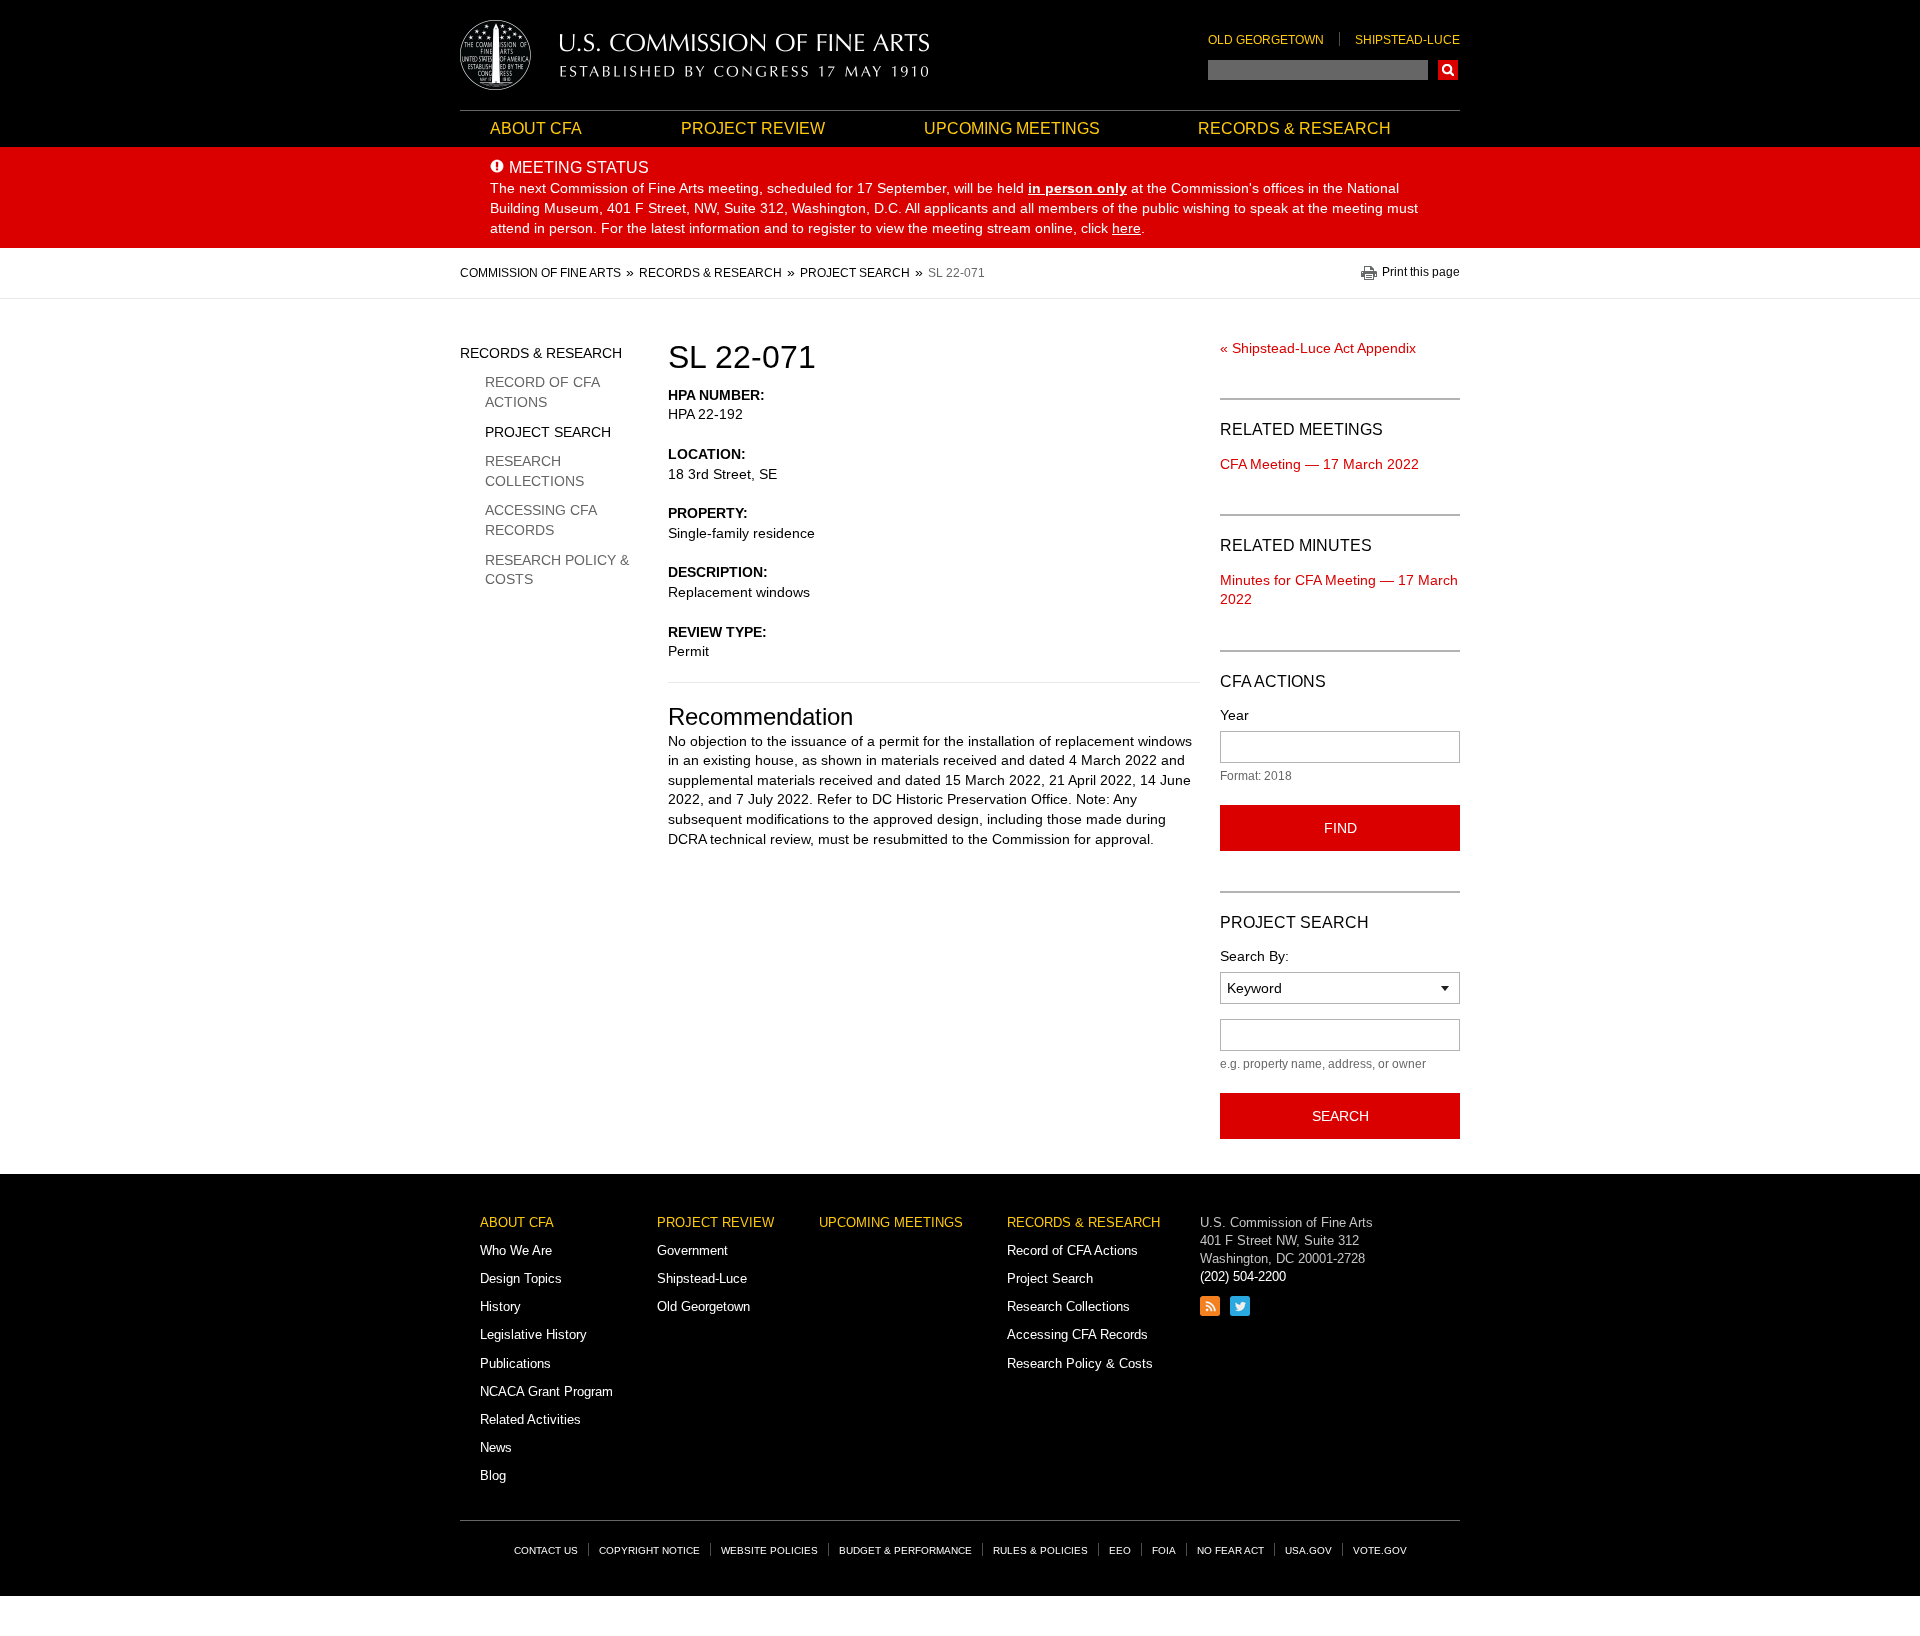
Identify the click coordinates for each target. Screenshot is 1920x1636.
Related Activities (530, 1419)
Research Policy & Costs (557, 570)
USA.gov (1308, 1550)
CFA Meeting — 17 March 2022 (1319, 464)
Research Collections (534, 471)
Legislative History (533, 1334)
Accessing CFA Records (540, 520)
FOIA (1164, 1550)
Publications (515, 1363)
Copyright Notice (649, 1550)
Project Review (753, 128)
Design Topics (521, 1278)
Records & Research (1294, 128)
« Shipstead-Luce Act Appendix (1318, 348)
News (496, 1447)
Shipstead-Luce (1407, 40)
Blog (493, 1475)
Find (1340, 828)
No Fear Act (1230, 1550)
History (500, 1306)
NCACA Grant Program (546, 1391)
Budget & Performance (905, 1550)
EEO (1120, 1550)
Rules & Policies (1040, 1550)
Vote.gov (1380, 1550)
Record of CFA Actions (542, 392)
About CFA (536, 128)
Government (692, 1250)
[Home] (695, 55)
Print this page (1421, 272)
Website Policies (769, 1550)
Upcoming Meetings (1012, 128)
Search (1448, 70)
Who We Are (516, 1250)
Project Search (548, 432)
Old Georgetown (1266, 40)
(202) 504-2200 (1243, 1276)
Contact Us (546, 1550)
